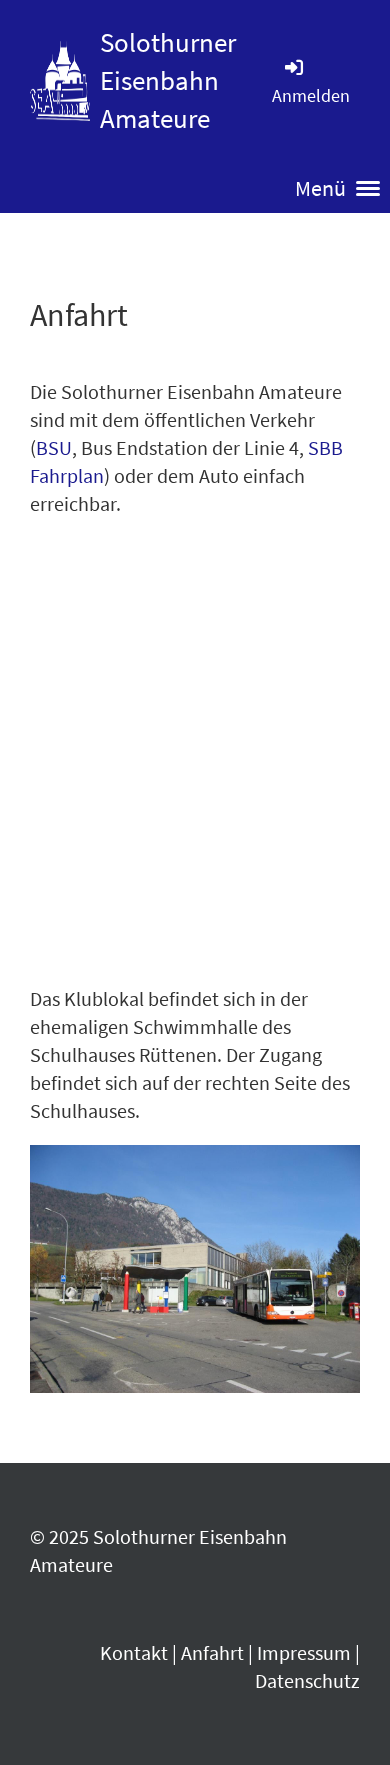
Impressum (304, 1652)
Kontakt (134, 1652)
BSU (54, 447)
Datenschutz (307, 1680)
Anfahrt (212, 1652)
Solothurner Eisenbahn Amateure (168, 80)
